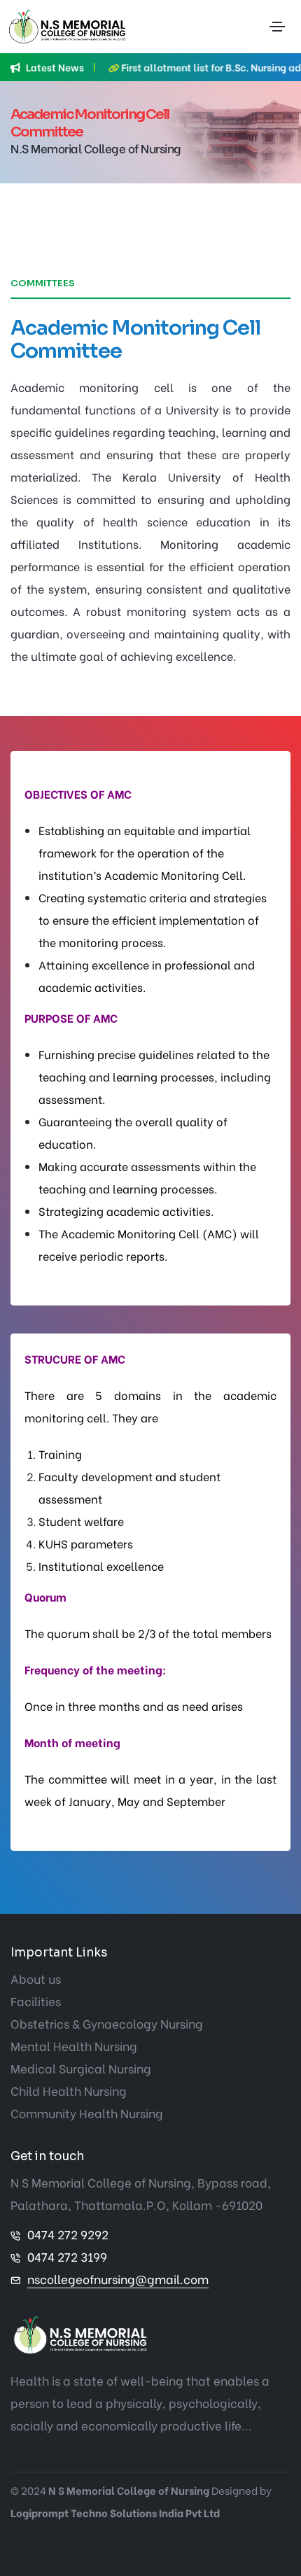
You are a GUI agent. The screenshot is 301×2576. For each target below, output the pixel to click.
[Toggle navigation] (277, 27)
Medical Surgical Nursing (81, 2068)
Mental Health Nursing (74, 2046)
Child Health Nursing (69, 2091)
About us (36, 1979)
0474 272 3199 (67, 2256)
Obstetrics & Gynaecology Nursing (107, 2023)
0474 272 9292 (68, 2234)
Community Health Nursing (87, 2113)
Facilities (36, 2001)
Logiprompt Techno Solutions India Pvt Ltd (115, 2512)
